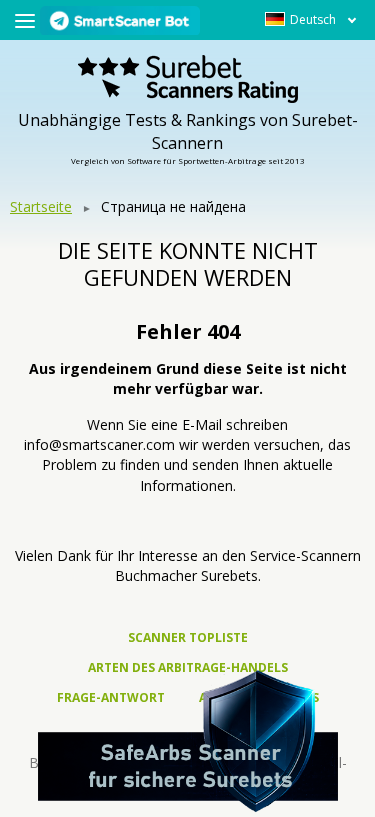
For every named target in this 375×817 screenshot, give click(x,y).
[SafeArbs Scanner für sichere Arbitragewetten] (188, 741)
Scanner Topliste (188, 637)
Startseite (41, 206)
